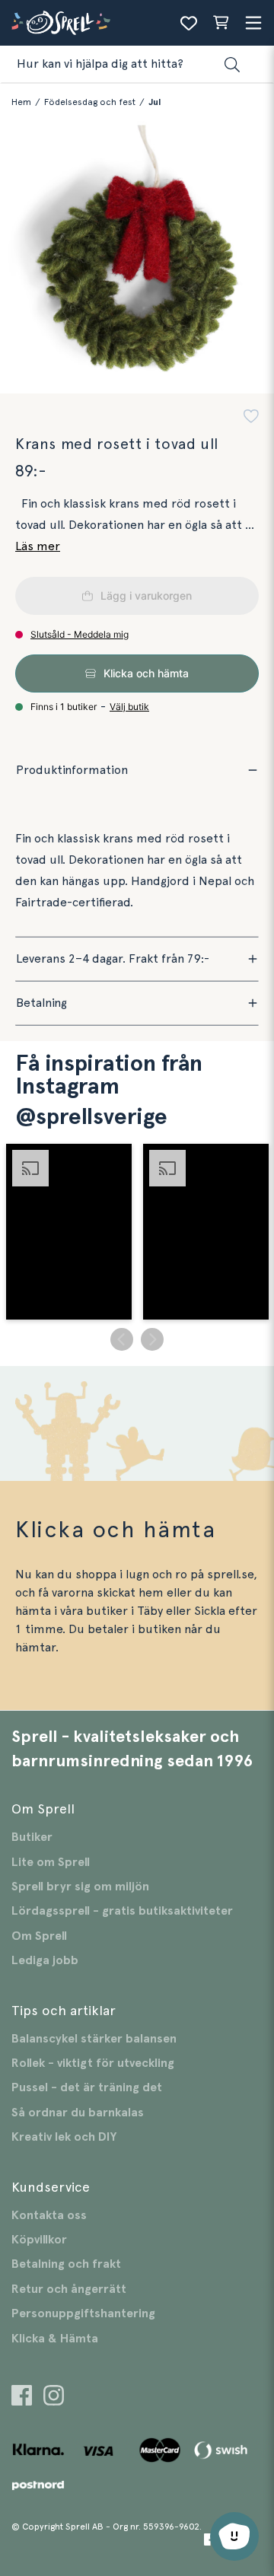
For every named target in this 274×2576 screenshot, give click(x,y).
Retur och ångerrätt (69, 2289)
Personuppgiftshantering (83, 2313)
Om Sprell (39, 1936)
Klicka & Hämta (55, 2339)
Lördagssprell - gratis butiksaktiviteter (122, 1911)
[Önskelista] (189, 23)
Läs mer (38, 546)
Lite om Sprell (51, 1862)
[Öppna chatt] (234, 2536)
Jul (155, 102)
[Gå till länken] (22, 2398)
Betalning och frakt (66, 2264)
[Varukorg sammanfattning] (221, 23)
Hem (21, 102)
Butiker (32, 1837)
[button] (251, 418)
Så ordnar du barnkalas (78, 2113)
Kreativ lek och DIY (64, 2137)
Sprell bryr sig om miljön (80, 1887)
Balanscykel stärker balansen (94, 2039)
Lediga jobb (45, 1960)
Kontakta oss (49, 2215)
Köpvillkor (39, 2240)
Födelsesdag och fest (90, 102)
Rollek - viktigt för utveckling (93, 2063)
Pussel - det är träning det (87, 2087)
